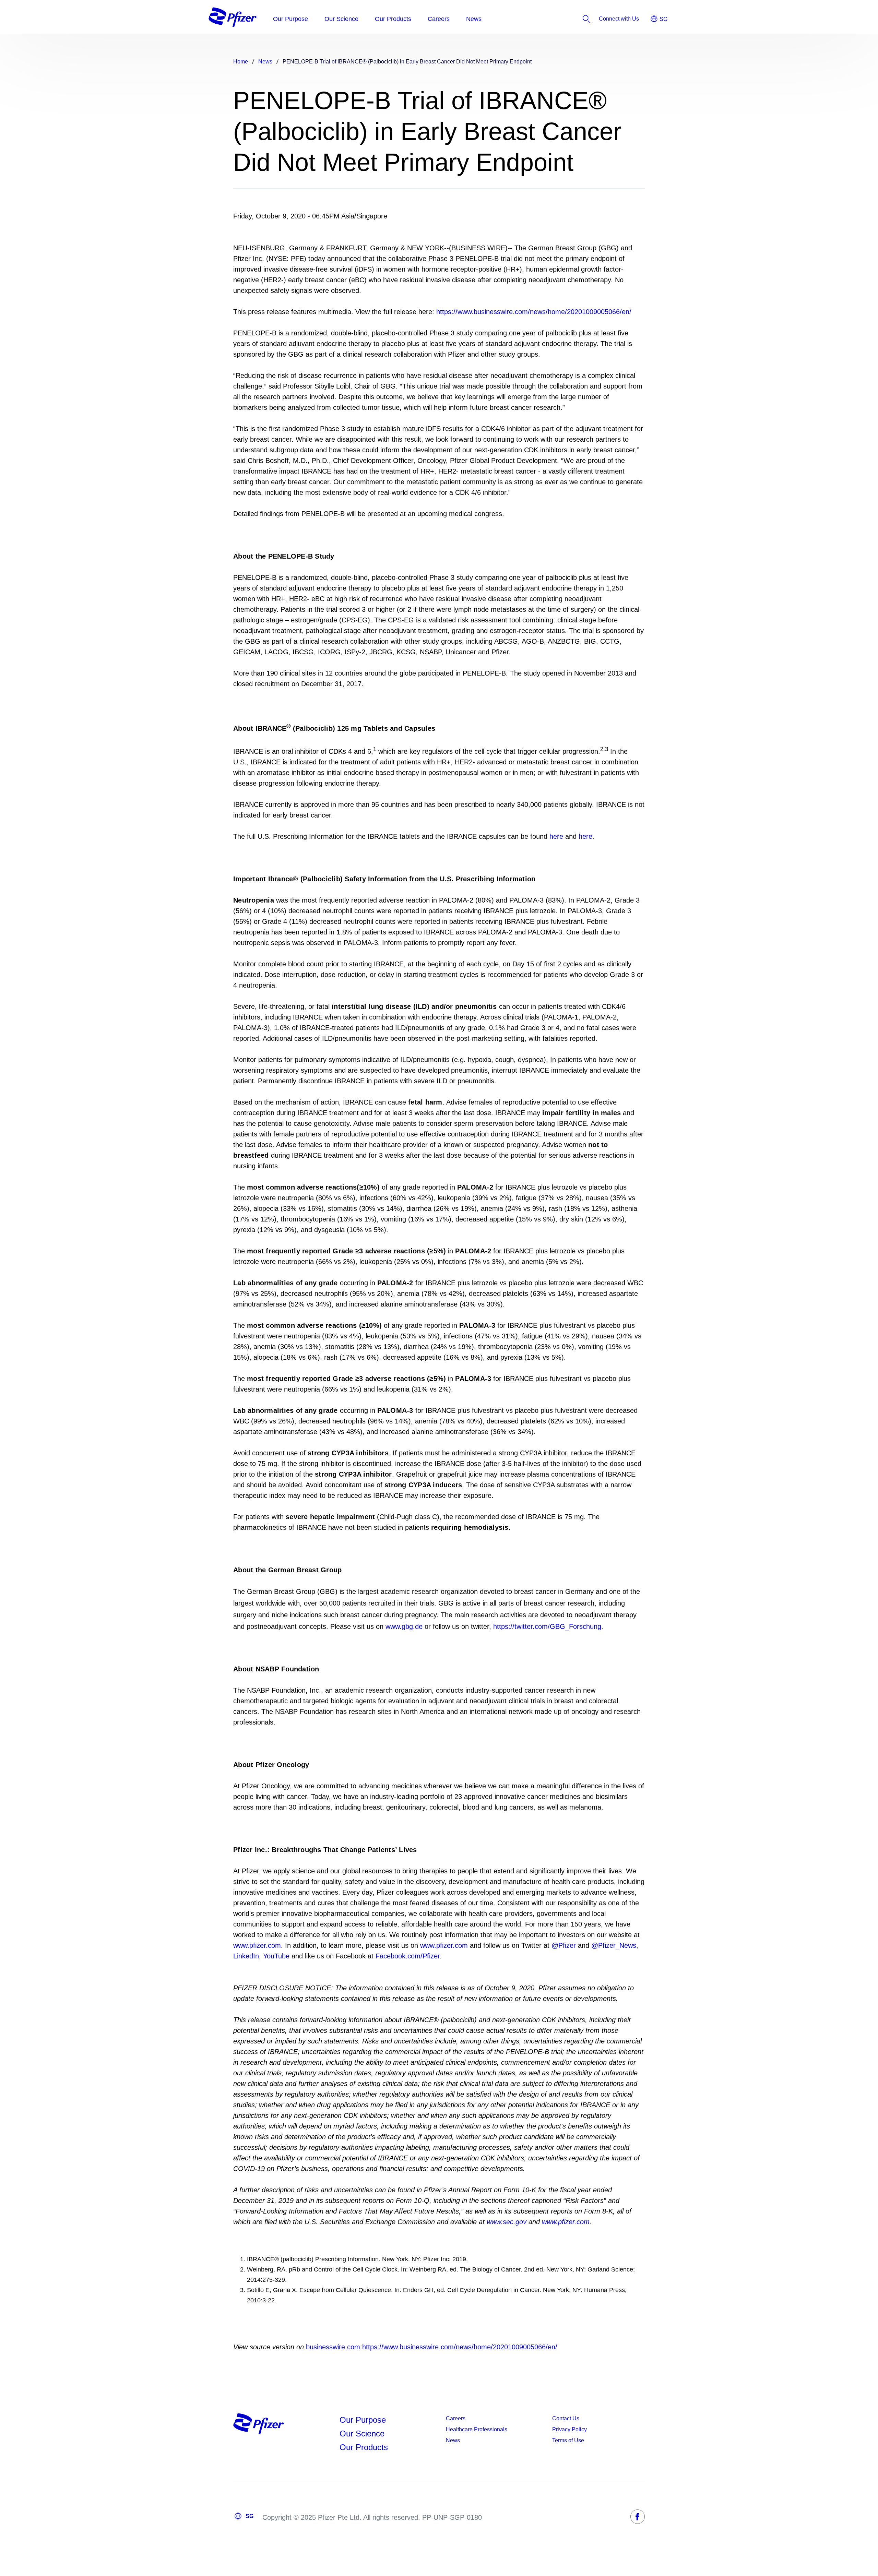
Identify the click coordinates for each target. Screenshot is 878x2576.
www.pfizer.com (257, 1945)
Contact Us (566, 2418)
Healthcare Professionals (477, 2429)
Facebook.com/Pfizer (408, 1956)
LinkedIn (246, 1956)
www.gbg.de (404, 1626)
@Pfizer (564, 1945)
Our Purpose (363, 2420)
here (556, 836)
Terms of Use (568, 2440)
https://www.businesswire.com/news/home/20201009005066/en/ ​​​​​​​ (460, 2347)
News (453, 2440)
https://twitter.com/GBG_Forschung (547, 1626)
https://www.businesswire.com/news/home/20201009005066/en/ (534, 312)
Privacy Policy (569, 2429)
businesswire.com (333, 2347)
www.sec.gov (507, 2222)
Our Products (364, 2447)
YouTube (276, 1956)
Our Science (362, 2434)
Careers (456, 2418)
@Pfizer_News (614, 1945)
